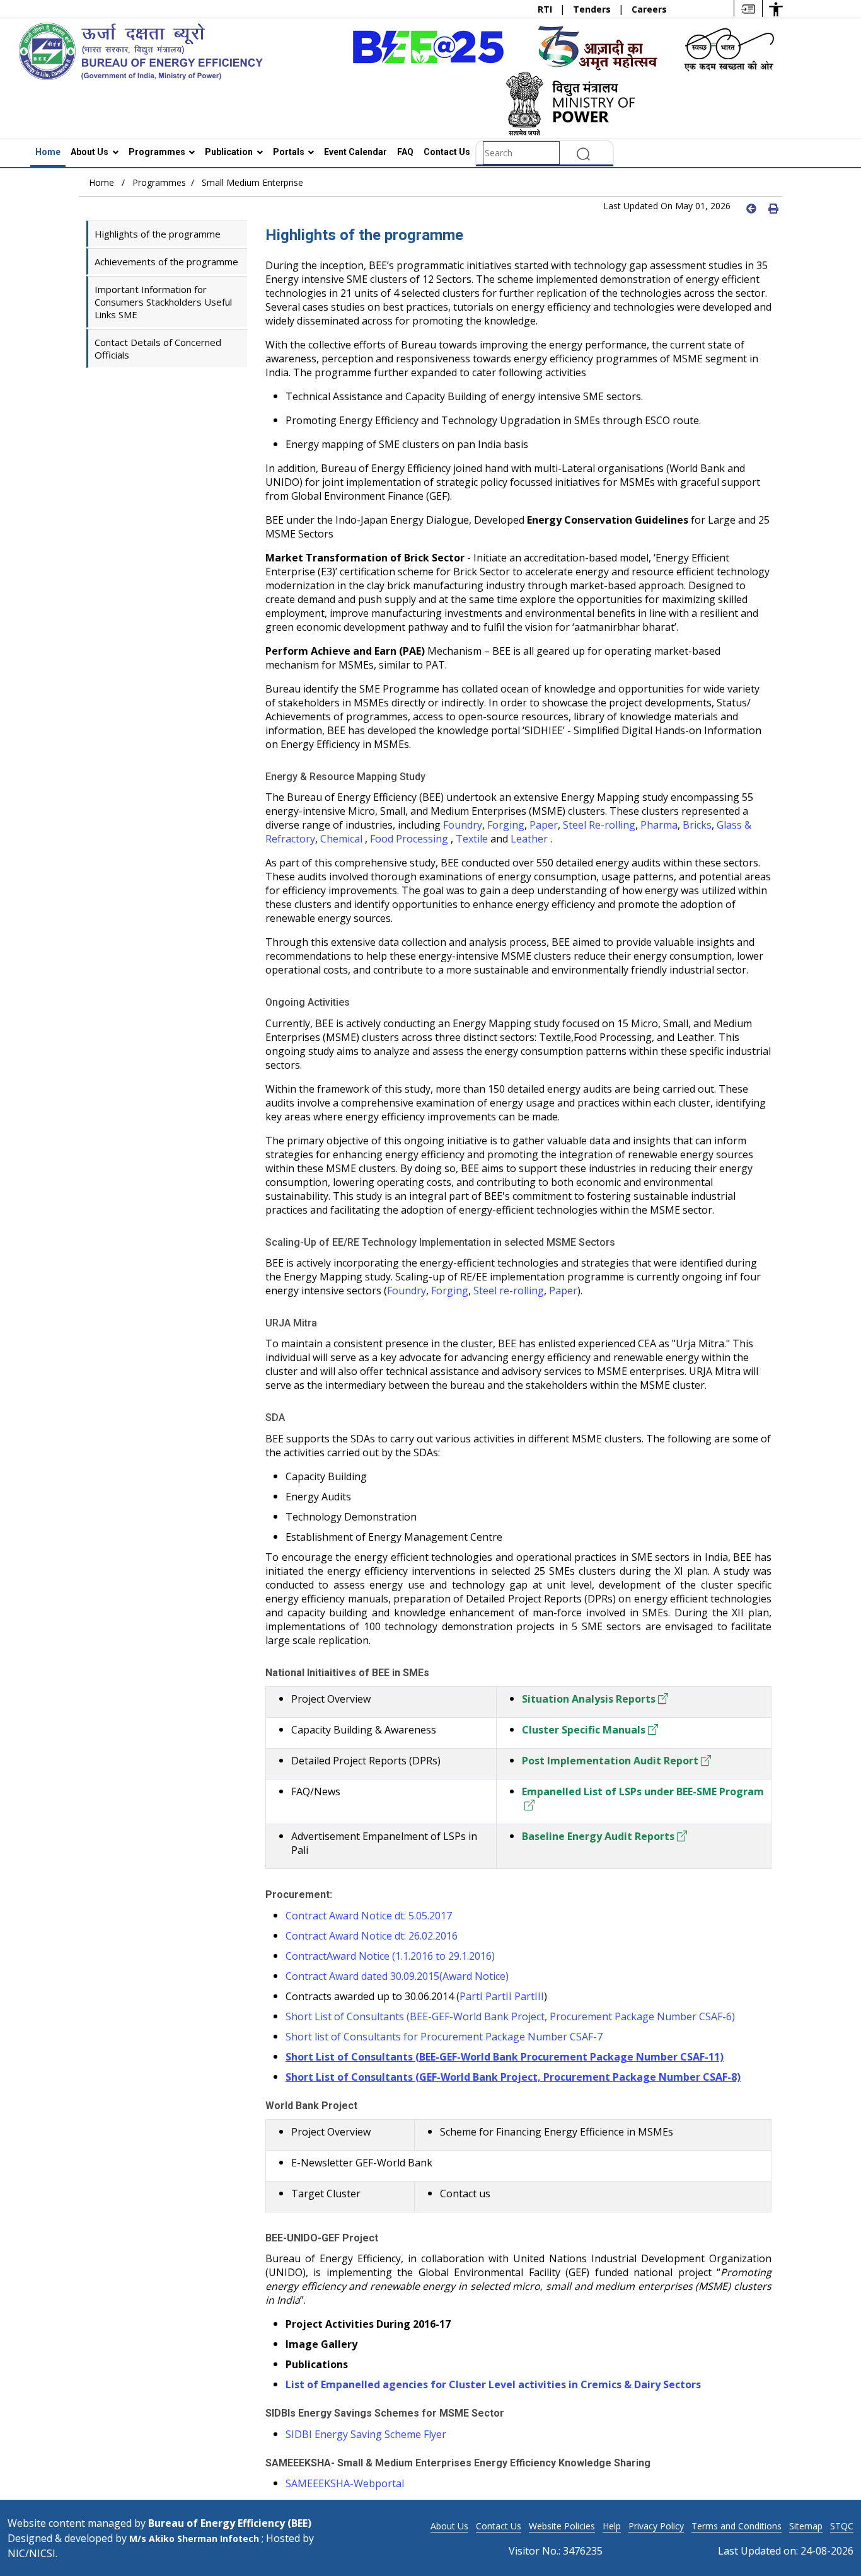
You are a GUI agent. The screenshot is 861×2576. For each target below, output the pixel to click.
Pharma (659, 825)
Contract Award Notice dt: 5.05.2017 (369, 1916)
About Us (449, 2526)
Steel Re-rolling (599, 825)
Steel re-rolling (509, 1291)
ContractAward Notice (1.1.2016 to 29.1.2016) (390, 1956)
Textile (472, 839)
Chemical (343, 839)
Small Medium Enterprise (252, 182)
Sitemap (806, 2526)
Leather (530, 839)
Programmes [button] (158, 152)
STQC (842, 2526)
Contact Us (447, 152)
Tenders (593, 9)
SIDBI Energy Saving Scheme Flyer (366, 2434)
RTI (546, 9)
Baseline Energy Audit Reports (598, 1836)
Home (48, 152)
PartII (499, 1996)
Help (612, 2526)
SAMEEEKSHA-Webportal (345, 2483)
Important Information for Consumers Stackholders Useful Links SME (163, 302)
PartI (471, 1996)
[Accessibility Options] (776, 9)
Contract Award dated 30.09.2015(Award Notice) (397, 1976)
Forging (506, 825)
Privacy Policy (656, 2526)
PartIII (529, 1996)
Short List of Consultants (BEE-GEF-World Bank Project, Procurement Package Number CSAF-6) (510, 2016)
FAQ (405, 152)
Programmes (159, 182)
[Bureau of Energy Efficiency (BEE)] (140, 50)
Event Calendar (355, 152)
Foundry (463, 825)
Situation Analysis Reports (589, 1699)
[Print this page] (772, 208)
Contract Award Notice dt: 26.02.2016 (372, 1936)
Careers (649, 9)
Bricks (697, 825)
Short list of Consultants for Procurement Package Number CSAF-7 (444, 2037)
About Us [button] (90, 152)
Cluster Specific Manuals (584, 1730)
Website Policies (562, 2526)
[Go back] (750, 208)
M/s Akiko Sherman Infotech (195, 2539)
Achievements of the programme (166, 262)
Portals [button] (290, 152)
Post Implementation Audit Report (610, 1761)
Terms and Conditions (737, 2526)
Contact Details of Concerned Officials (158, 348)
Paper (544, 825)
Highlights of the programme (158, 234)
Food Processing (409, 839)
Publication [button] (230, 152)
